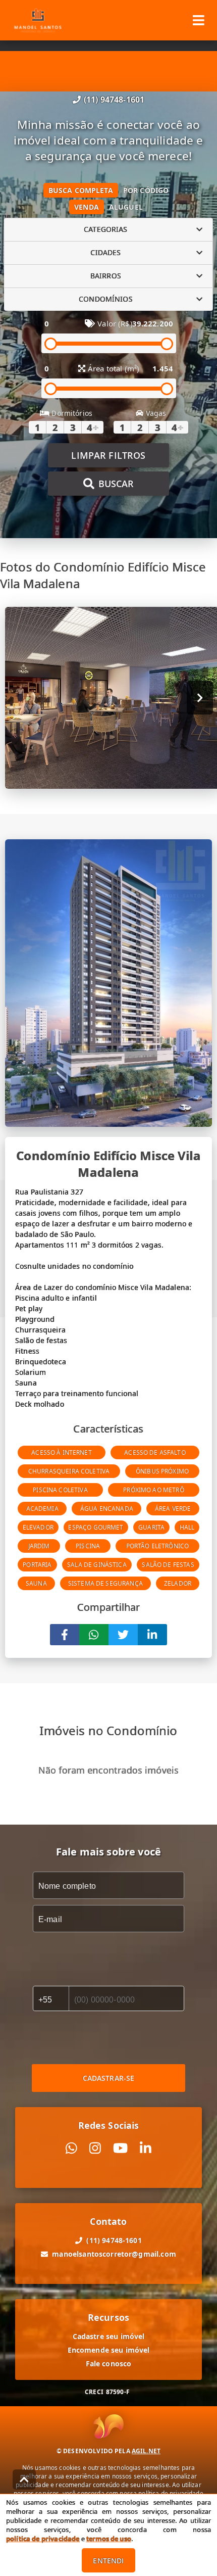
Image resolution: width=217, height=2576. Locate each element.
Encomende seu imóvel (109, 2350)
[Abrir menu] (199, 20)
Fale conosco (109, 2364)
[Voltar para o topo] (24, 2479)
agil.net (146, 2451)
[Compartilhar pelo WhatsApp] (94, 1635)
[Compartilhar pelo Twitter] (123, 1635)
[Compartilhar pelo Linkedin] (152, 1635)
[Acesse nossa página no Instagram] (95, 2148)
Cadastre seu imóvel (109, 2336)
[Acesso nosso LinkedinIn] (146, 2148)
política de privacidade (43, 2539)
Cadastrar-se (109, 2078)
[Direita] (200, 698)
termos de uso (109, 2539)
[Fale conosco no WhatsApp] (71, 2148)
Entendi (108, 2561)
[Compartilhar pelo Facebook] (65, 1635)
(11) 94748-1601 (114, 100)
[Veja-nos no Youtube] (120, 2148)
